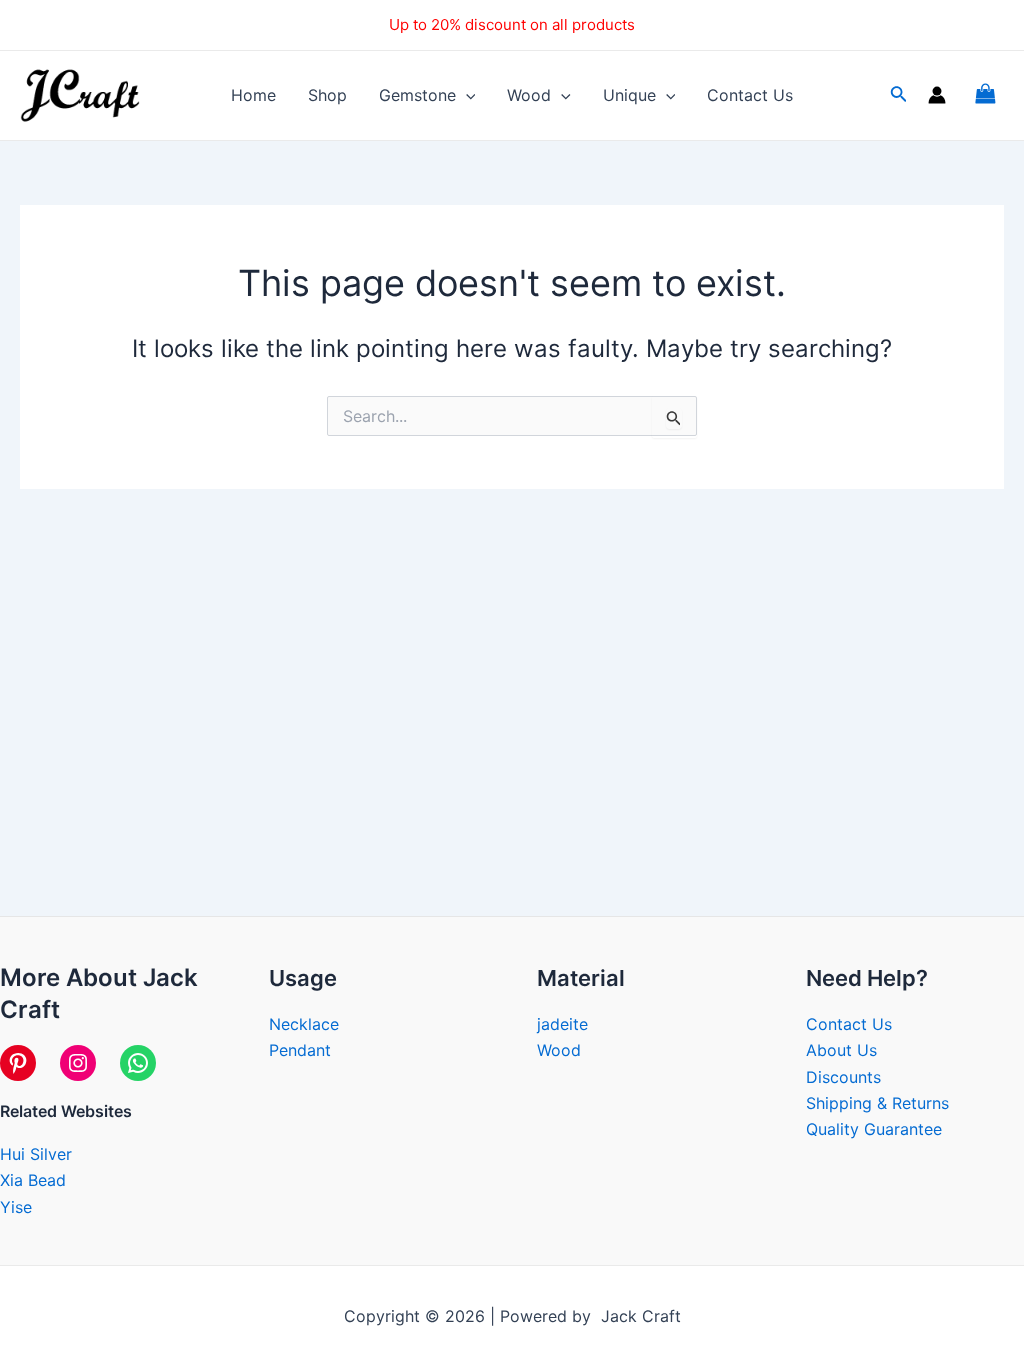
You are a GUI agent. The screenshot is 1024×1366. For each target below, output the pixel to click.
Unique (629, 95)
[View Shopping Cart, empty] (985, 95)
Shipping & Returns (877, 1103)
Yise (16, 1207)
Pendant (300, 1050)
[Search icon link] (899, 97)
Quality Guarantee (874, 1129)
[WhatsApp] (138, 1063)
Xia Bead (33, 1180)
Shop (327, 95)
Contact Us (750, 95)
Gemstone (417, 95)
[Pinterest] (18, 1063)
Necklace (304, 1024)
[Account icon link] (937, 95)
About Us (841, 1050)
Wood (529, 95)
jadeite (562, 1024)
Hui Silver (36, 1154)
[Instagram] (78, 1063)
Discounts (843, 1077)
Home (253, 95)
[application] (466, 95)
